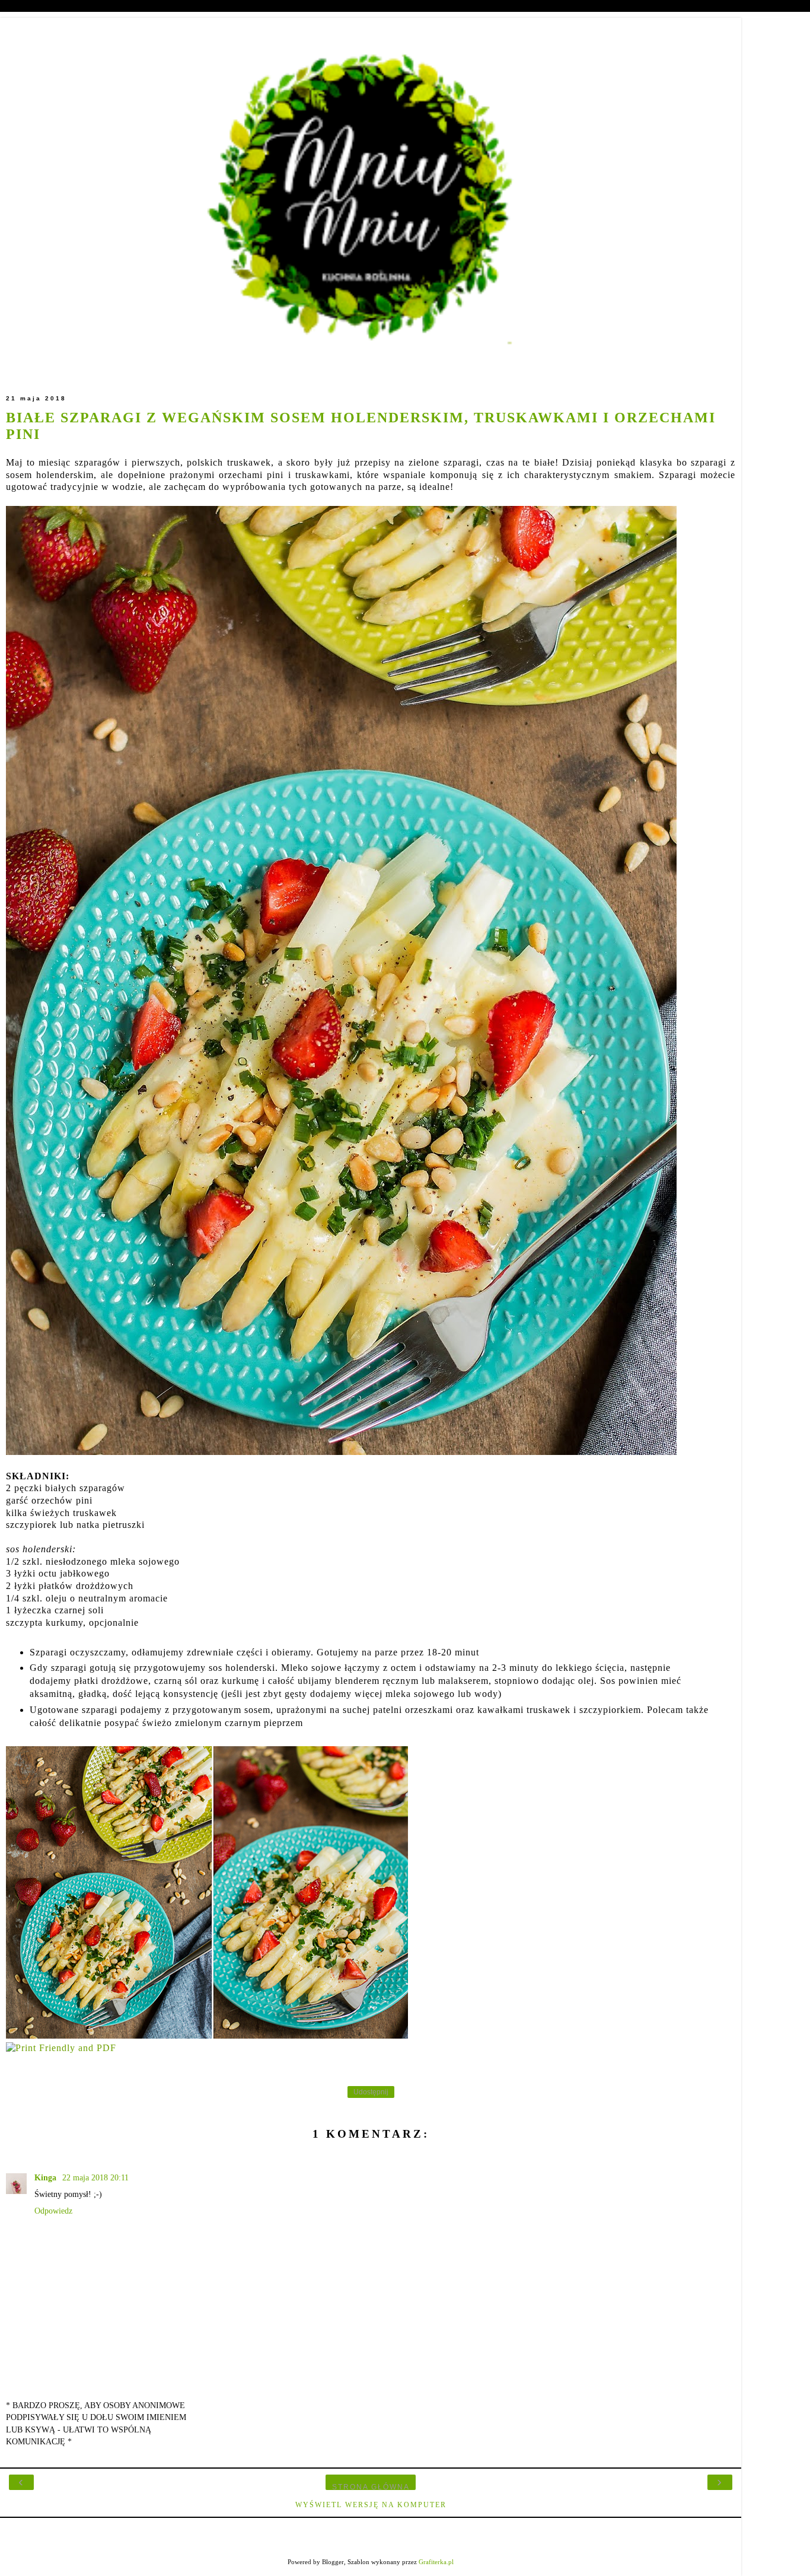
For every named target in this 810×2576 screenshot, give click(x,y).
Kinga (47, 2177)
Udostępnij (371, 2092)
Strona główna (371, 2487)
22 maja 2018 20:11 (95, 2177)
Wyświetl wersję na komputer (371, 2505)
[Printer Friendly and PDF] (61, 2048)
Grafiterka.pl (436, 2562)
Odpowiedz (53, 2211)
